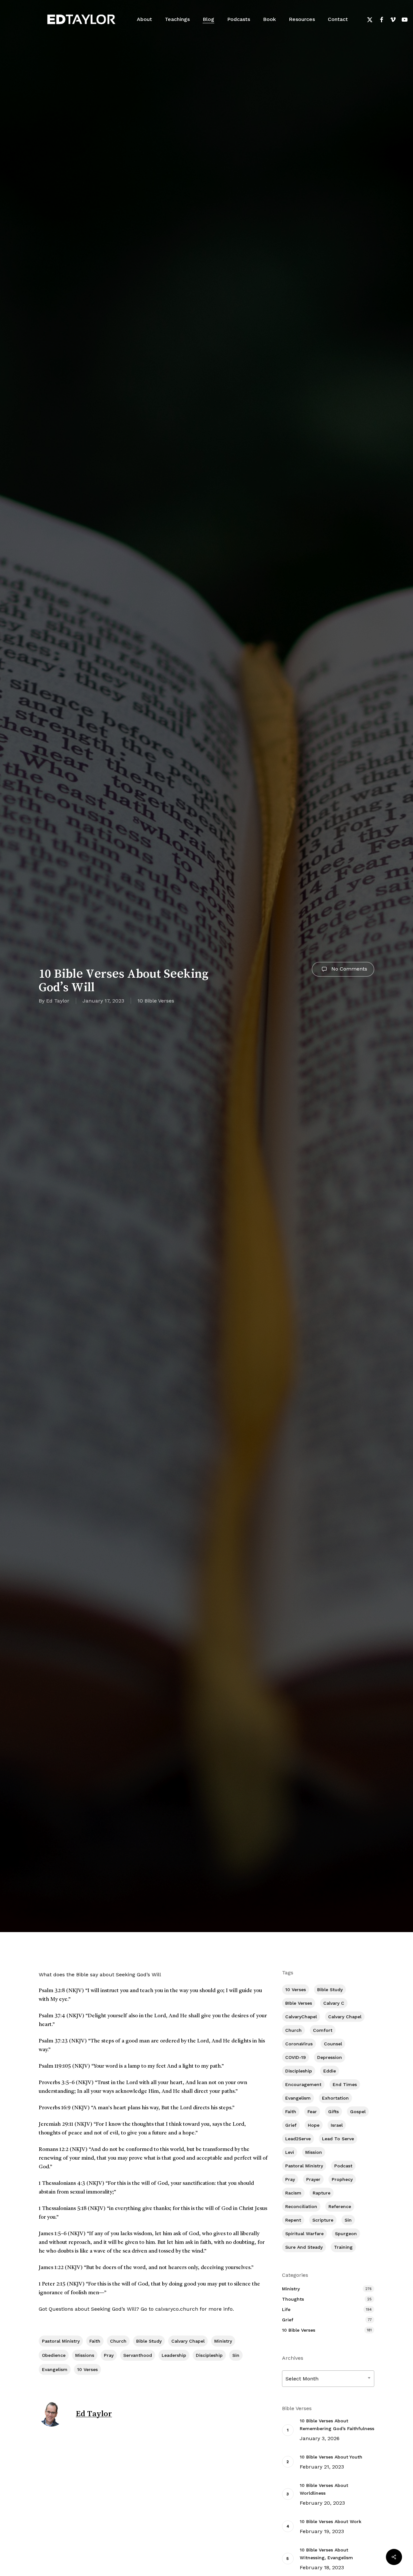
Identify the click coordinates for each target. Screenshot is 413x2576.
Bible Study (149, 2341)
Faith (95, 2341)
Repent (293, 2220)
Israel (337, 2125)
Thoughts (293, 2299)
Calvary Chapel (188, 2341)
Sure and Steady (304, 2247)
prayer (313, 2179)
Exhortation (335, 2098)
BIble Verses (299, 2003)
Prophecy (342, 2179)
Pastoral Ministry (61, 2341)
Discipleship (209, 2355)
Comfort (323, 2030)
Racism (293, 2193)
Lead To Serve (338, 2139)
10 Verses (87, 2369)
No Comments (348, 969)
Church (118, 2341)
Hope (314, 2125)
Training (343, 2247)
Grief (291, 2125)
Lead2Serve (298, 2139)
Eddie (330, 2071)
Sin (236, 2355)
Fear (312, 2112)
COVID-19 (296, 2057)
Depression (330, 2057)
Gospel (358, 2112)
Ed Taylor (58, 1001)
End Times (345, 2084)
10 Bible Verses (156, 1001)
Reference (340, 2206)
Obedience (54, 2355)
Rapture (322, 2193)
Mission (314, 2152)
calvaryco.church (177, 2309)
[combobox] (328, 2379)
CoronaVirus (299, 2044)
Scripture (323, 2220)
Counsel (333, 2044)
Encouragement (303, 2084)
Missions (85, 2355)
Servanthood (138, 2355)
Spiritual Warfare (304, 2234)
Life (286, 2309)
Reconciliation (301, 2206)
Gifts (333, 2112)
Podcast (343, 2166)
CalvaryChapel (301, 2017)
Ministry (223, 2341)
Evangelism (55, 2369)
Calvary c (334, 2003)
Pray (109, 2355)
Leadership (174, 2355)
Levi (290, 2152)
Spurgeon (346, 2234)
